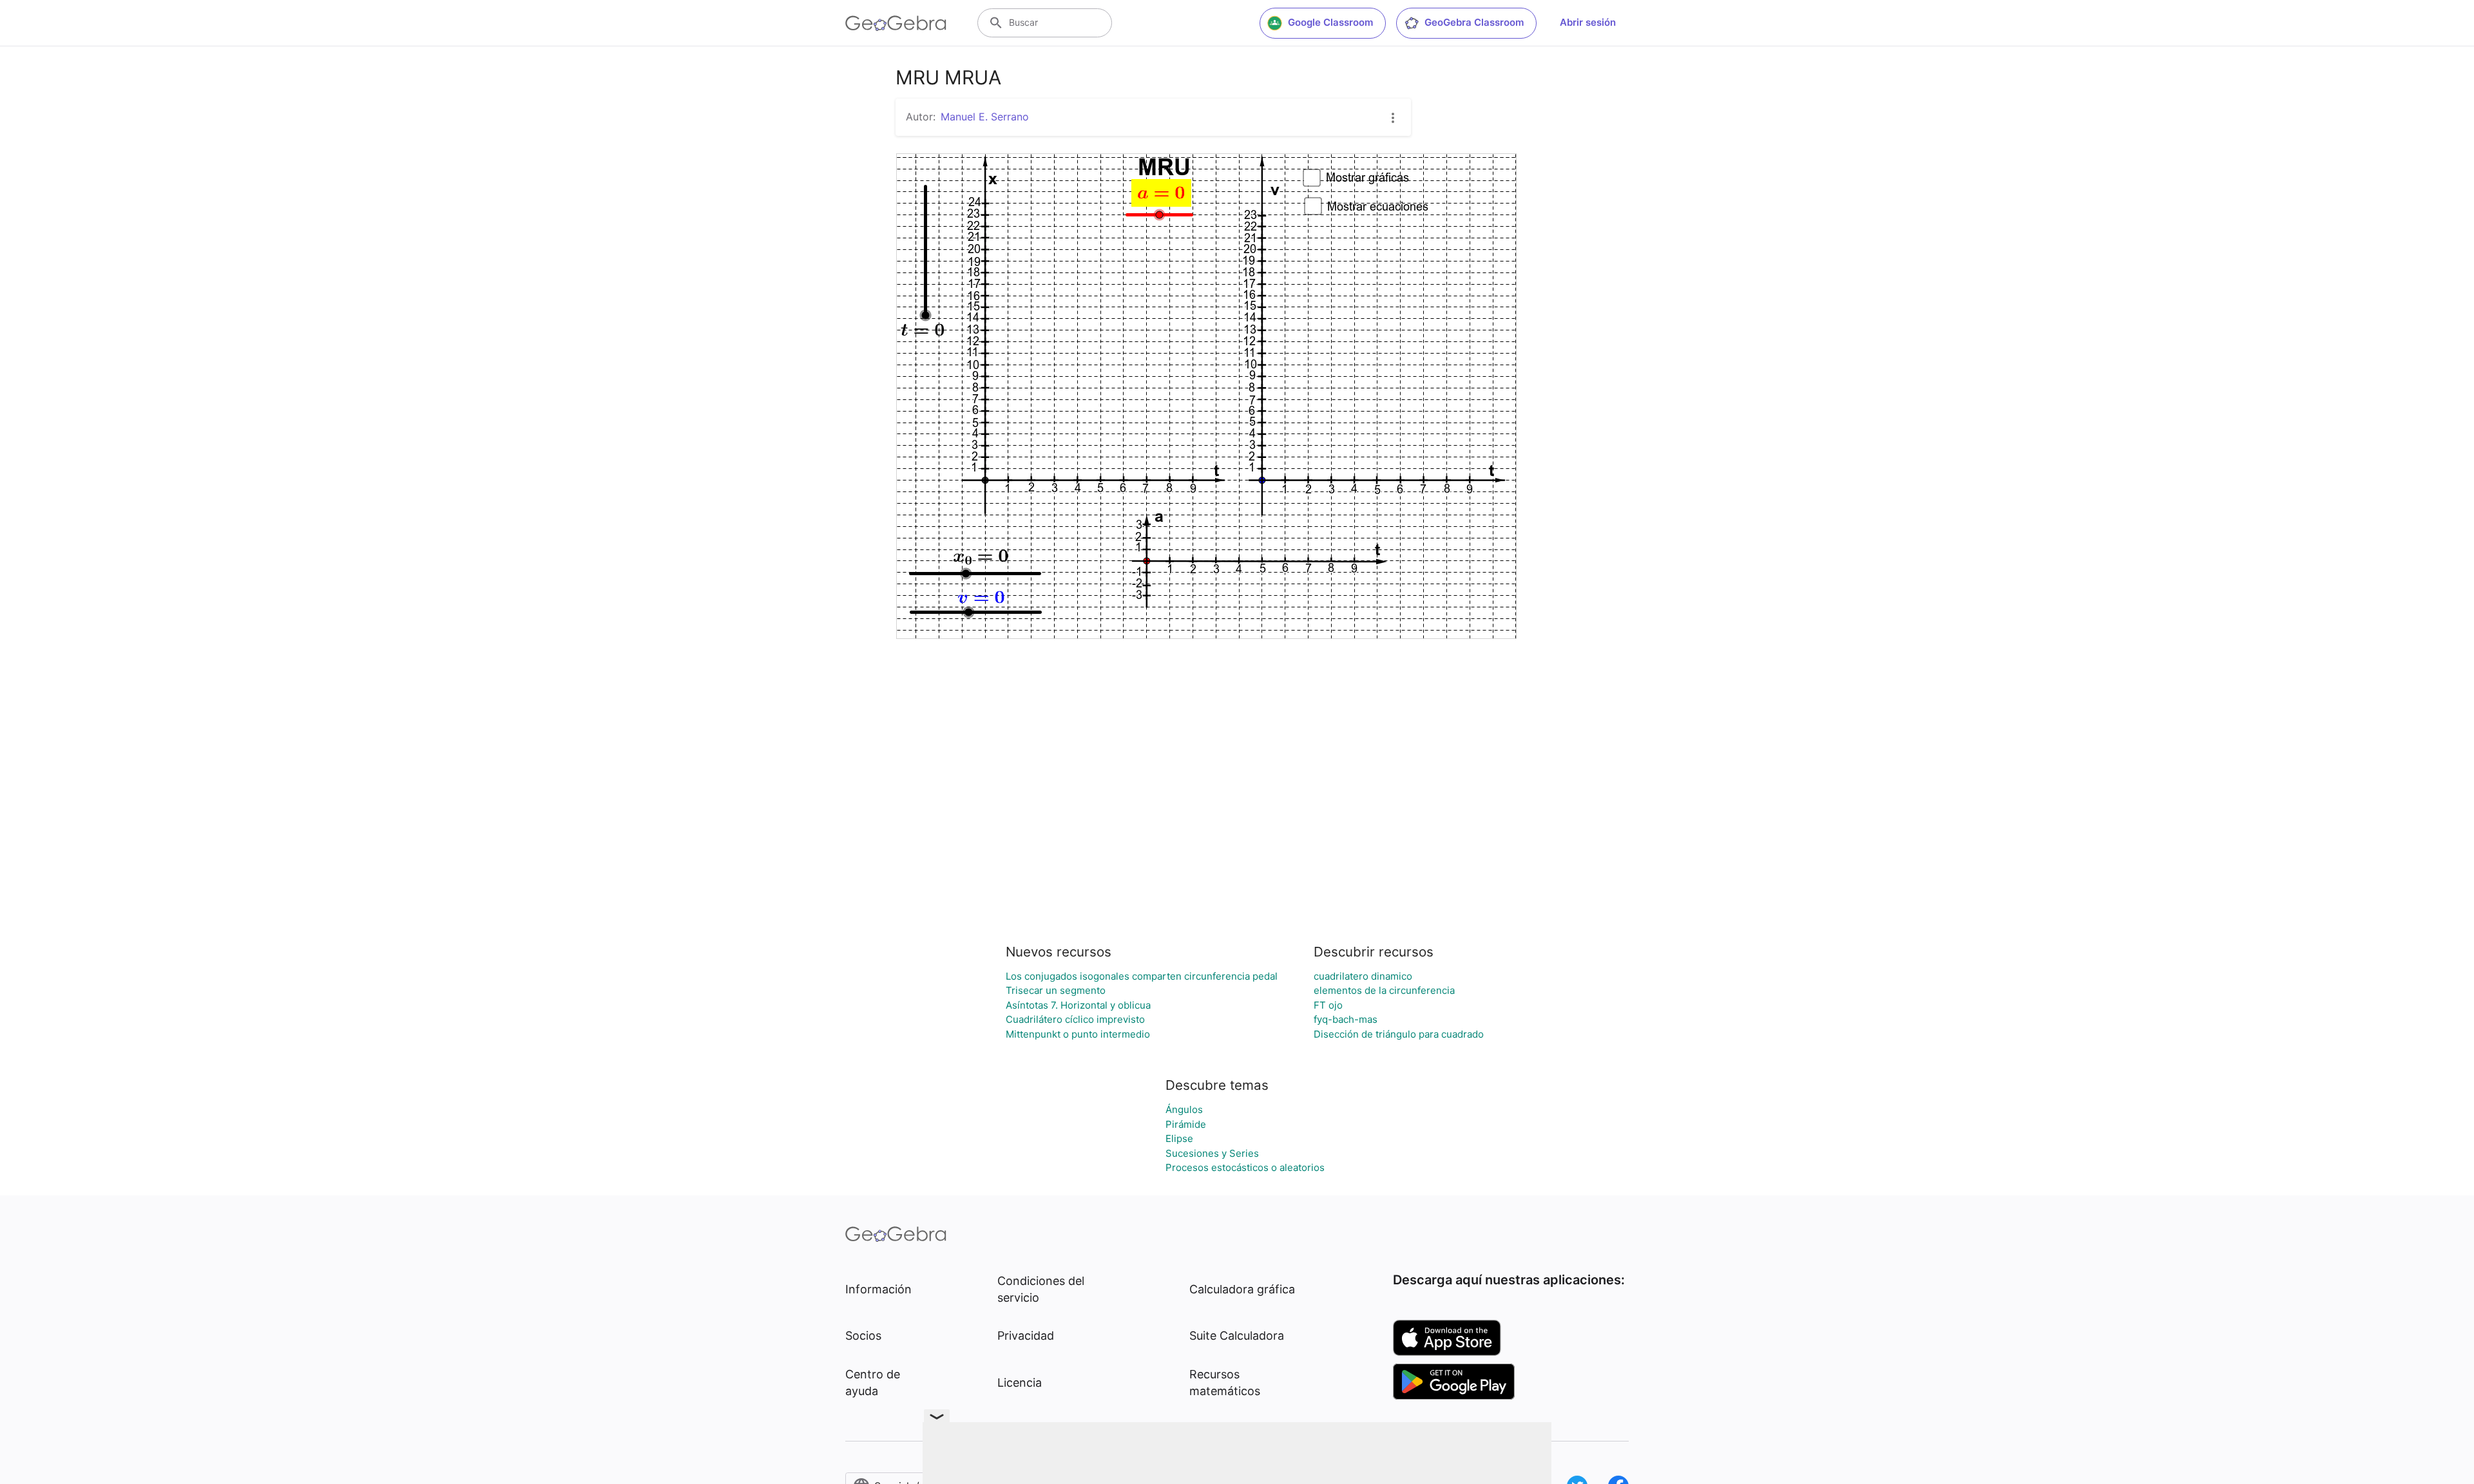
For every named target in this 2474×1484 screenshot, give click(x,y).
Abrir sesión (1588, 22)
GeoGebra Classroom (1474, 22)
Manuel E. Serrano (985, 117)
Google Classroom (1330, 22)
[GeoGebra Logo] (896, 23)
